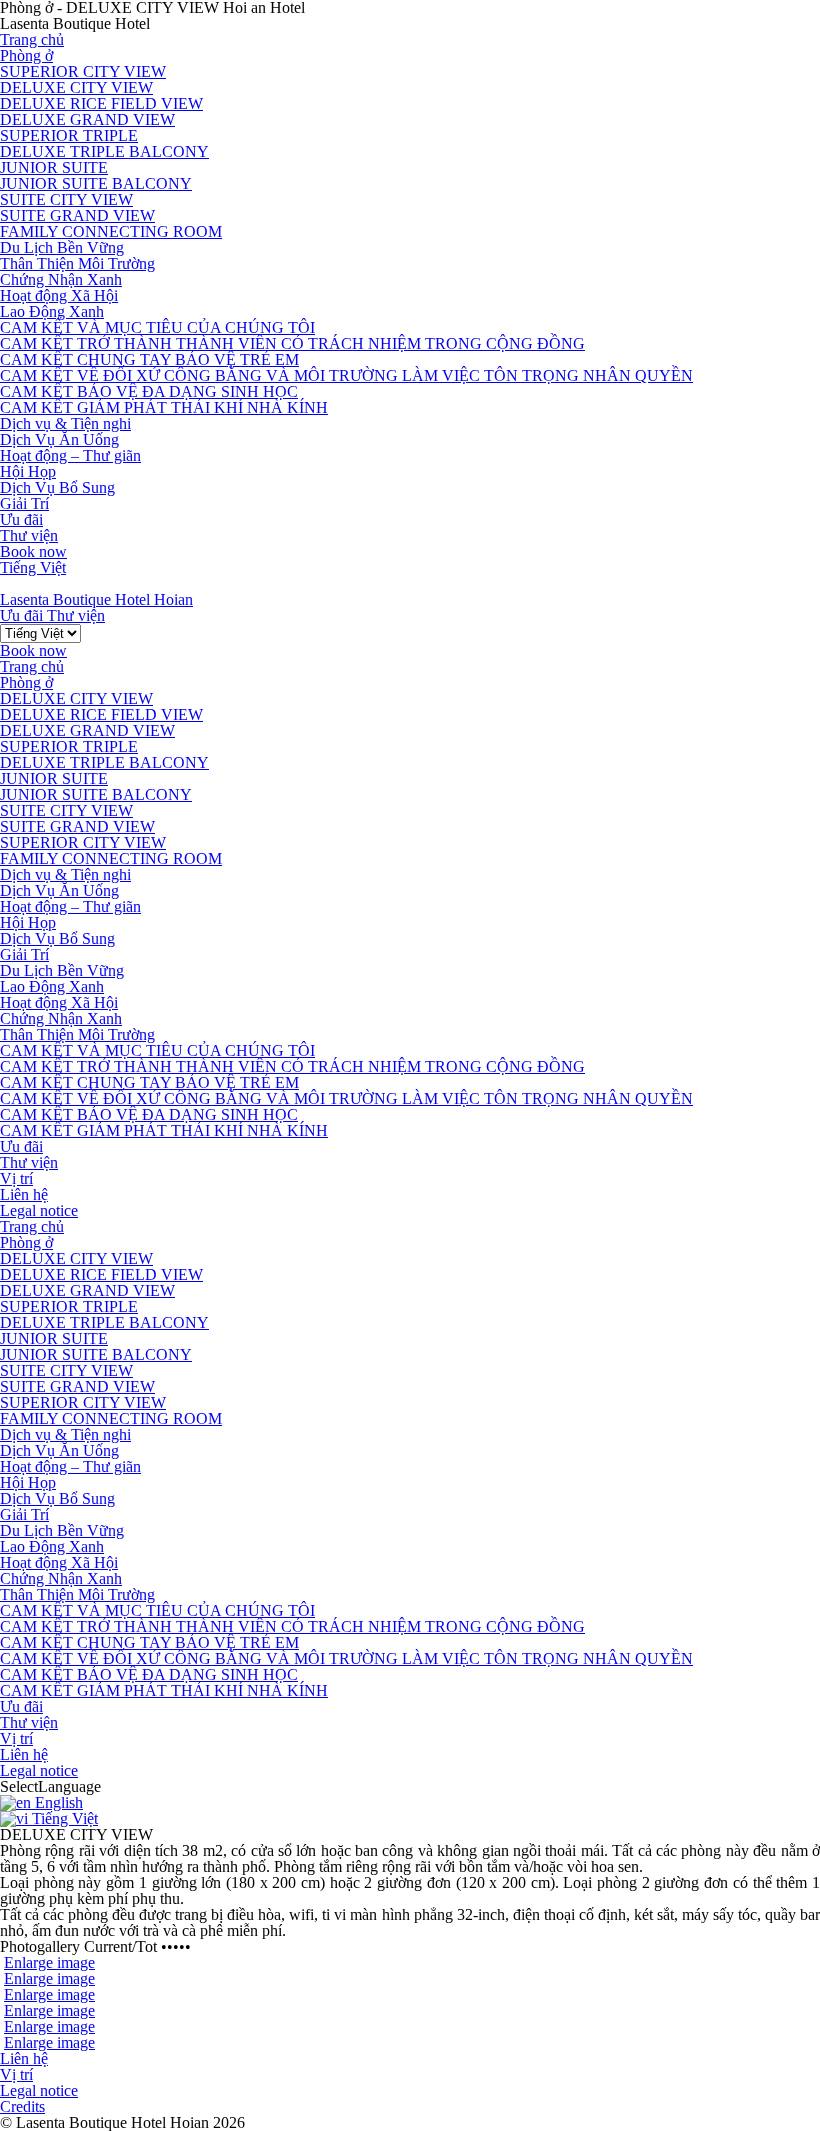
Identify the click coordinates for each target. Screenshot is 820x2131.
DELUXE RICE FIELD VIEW (101, 103)
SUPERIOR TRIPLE (69, 135)
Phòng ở (26, 55)
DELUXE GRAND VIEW (87, 119)
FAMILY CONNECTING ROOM (111, 231)
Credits (22, 2106)
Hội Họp (28, 471)
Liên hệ (24, 1194)
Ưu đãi (21, 519)
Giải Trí (24, 503)
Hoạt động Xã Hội (59, 295)
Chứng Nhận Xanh (61, 279)
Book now (33, 551)
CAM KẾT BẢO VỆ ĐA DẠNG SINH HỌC (149, 391)
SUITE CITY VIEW (66, 199)
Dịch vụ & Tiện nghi (65, 423)
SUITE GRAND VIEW (77, 215)
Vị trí (16, 1178)
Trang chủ (32, 39)
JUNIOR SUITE (54, 167)
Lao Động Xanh (52, 311)
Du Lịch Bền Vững (62, 247)
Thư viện (29, 535)
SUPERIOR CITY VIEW (83, 71)
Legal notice (39, 1210)
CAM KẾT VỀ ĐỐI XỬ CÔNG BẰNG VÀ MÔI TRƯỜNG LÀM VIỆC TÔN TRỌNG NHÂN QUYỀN (346, 375)
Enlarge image (49, 1962)
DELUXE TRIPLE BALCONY (104, 151)
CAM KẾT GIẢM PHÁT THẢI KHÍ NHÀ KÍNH (164, 407)
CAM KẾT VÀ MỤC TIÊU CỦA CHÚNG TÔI (157, 327)
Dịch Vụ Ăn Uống (59, 439)
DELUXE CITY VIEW (76, 87)
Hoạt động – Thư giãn (70, 455)
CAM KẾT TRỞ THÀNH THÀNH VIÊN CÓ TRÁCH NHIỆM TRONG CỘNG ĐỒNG (292, 343)
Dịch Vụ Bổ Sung (57, 487)
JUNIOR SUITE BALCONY (96, 183)
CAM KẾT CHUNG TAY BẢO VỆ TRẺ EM (149, 359)
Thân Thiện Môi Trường (77, 263)
